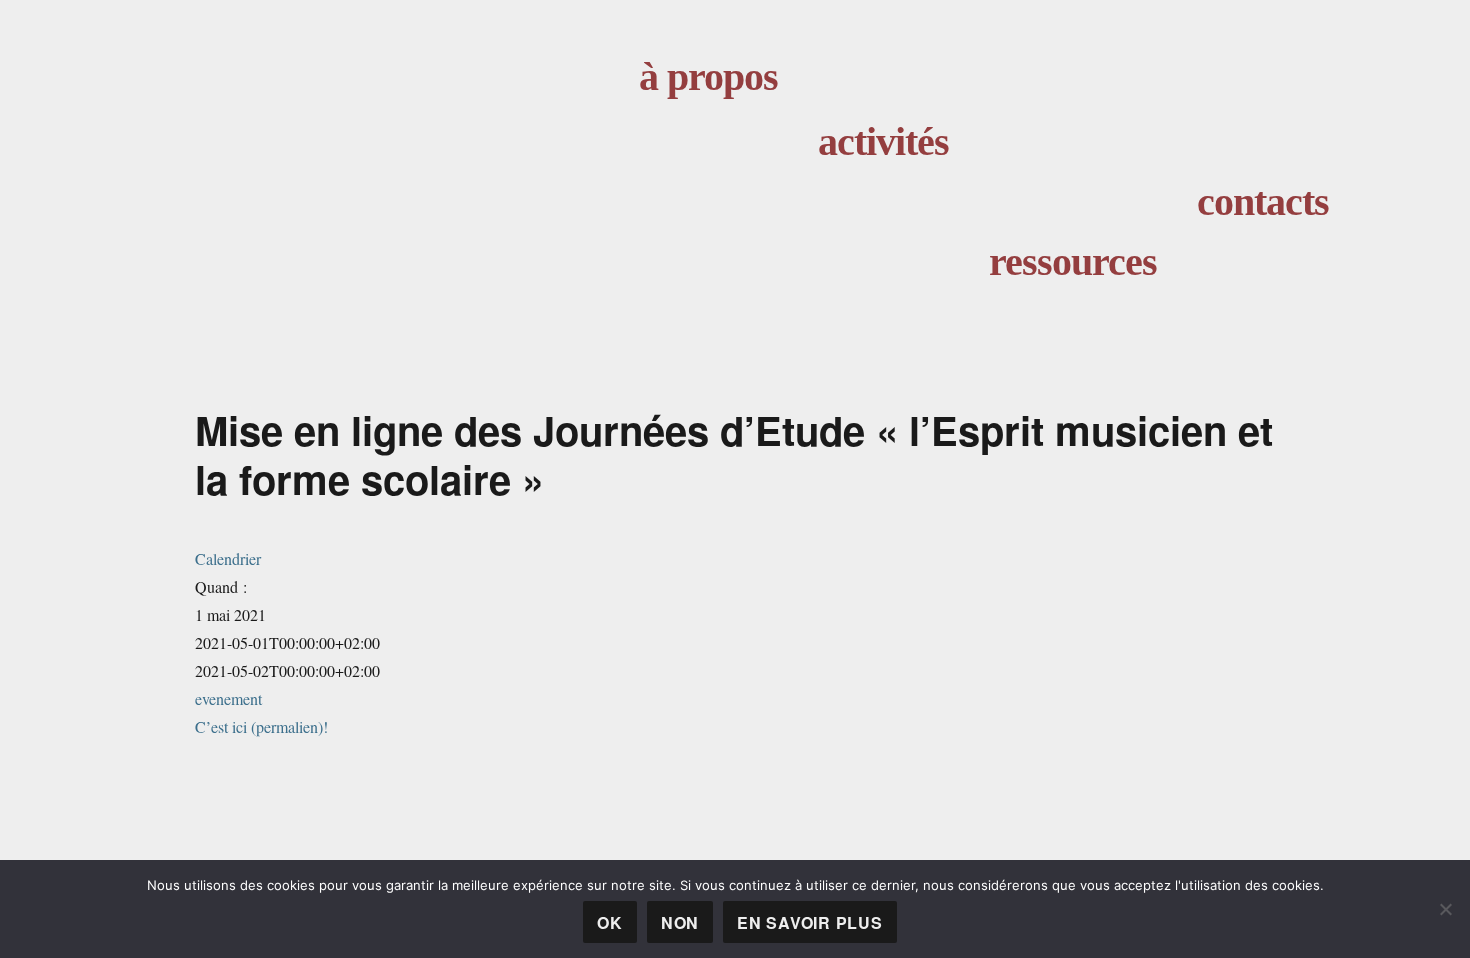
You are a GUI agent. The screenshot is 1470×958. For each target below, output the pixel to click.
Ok (610, 922)
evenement (228, 698)
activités (883, 141)
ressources (1073, 261)
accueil (473, 166)
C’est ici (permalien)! (261, 726)
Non (680, 922)
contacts (1263, 201)
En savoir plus (810, 922)
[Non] (1445, 909)
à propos (708, 76)
